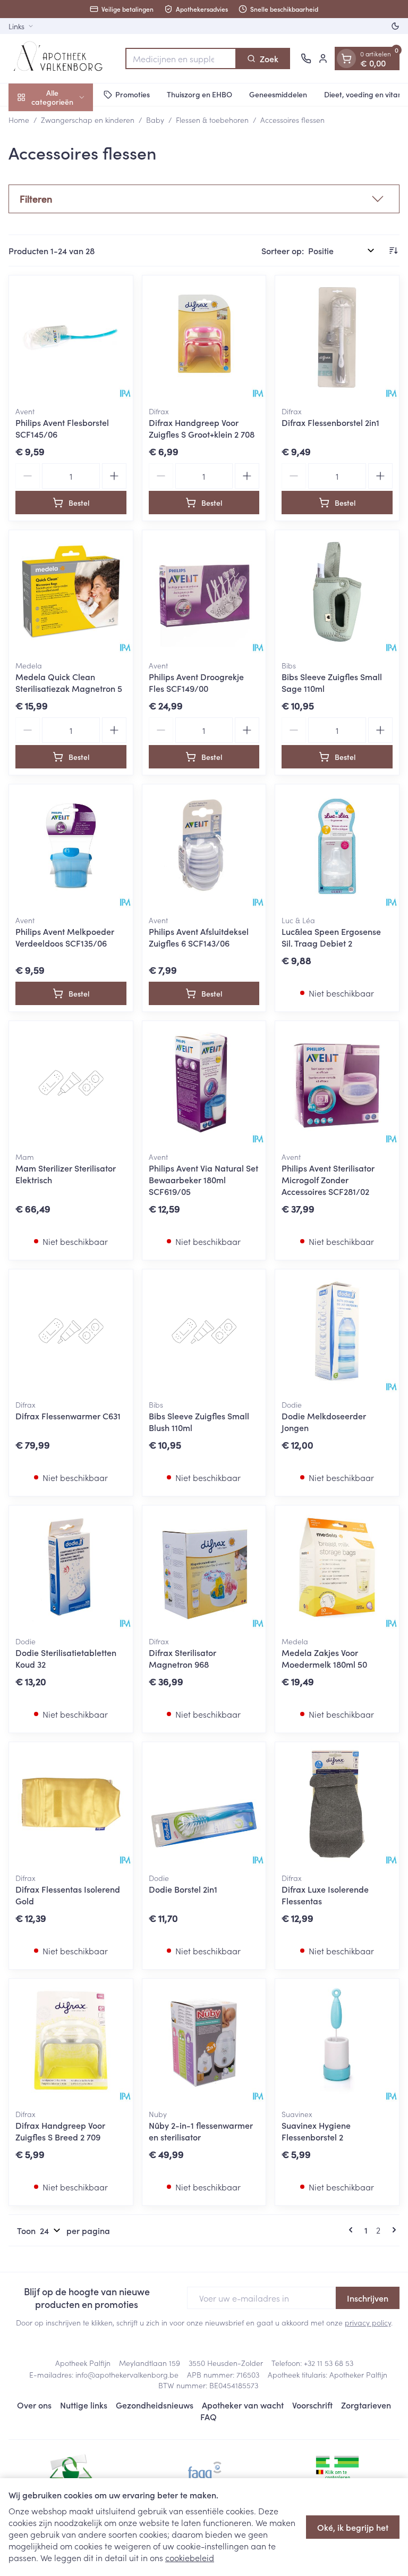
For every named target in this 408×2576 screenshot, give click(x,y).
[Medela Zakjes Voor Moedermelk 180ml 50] (337, 1567)
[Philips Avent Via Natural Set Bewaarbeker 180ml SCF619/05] (204, 1083)
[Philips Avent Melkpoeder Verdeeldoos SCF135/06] (71, 846)
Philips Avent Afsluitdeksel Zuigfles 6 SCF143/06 (199, 937)
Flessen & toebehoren (212, 120)
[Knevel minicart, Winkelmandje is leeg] (346, 58)
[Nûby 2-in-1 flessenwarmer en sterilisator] (204, 2041)
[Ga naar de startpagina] (62, 58)
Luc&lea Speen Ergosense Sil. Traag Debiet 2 (331, 937)
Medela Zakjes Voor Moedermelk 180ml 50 (324, 1658)
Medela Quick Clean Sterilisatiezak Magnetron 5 (69, 682)
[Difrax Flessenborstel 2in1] (337, 337)
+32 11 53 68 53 (329, 2363)
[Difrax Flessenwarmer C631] (71, 1331)
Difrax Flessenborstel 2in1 (330, 422)
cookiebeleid (190, 2557)
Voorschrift (312, 2405)
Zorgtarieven (366, 2405)
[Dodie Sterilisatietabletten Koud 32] (71, 1567)
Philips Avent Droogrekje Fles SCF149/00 (196, 682)
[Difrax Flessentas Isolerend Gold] (71, 1804)
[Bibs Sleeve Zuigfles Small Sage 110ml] (337, 592)
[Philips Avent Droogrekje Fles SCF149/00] (204, 592)
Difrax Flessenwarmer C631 (68, 1416)
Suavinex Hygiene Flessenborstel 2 (316, 2131)
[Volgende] (392, 2230)
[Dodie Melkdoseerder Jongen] (337, 1331)
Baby (155, 120)
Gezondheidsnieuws (155, 2405)
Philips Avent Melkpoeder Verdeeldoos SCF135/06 (65, 937)
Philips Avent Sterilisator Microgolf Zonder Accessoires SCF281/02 (328, 1180)
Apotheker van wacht (243, 2405)
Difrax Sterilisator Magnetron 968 (182, 1658)
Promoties (133, 94)
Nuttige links (84, 2405)
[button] (204, 199)
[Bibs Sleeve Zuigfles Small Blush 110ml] (204, 1331)
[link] (353, 2230)
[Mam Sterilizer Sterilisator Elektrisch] (71, 1083)
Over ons (34, 2405)
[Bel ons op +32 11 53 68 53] (306, 58)
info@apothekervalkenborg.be (127, 2374)
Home (19, 120)
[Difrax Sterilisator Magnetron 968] (204, 1567)
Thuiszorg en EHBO (199, 94)
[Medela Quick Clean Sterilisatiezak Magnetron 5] (71, 592)
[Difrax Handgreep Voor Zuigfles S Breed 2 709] (71, 2041)
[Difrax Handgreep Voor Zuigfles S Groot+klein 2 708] (204, 337)
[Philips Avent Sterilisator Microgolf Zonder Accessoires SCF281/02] (337, 1083)
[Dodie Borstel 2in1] (204, 1804)
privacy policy (368, 2322)
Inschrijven (368, 2298)
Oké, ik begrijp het (353, 2527)
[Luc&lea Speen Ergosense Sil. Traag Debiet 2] (337, 846)
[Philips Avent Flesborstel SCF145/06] (71, 337)
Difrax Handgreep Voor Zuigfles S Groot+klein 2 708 (202, 428)
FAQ (209, 2416)
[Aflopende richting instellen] (393, 250)
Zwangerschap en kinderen (88, 120)
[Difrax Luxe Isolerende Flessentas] (337, 1804)
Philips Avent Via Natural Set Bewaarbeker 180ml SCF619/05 (203, 1180)
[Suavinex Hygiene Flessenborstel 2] (337, 2041)
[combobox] (181, 58)
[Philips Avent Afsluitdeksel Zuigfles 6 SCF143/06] (204, 846)
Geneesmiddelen (278, 94)
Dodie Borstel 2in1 (183, 1889)
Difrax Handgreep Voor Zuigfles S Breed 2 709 (60, 2131)
